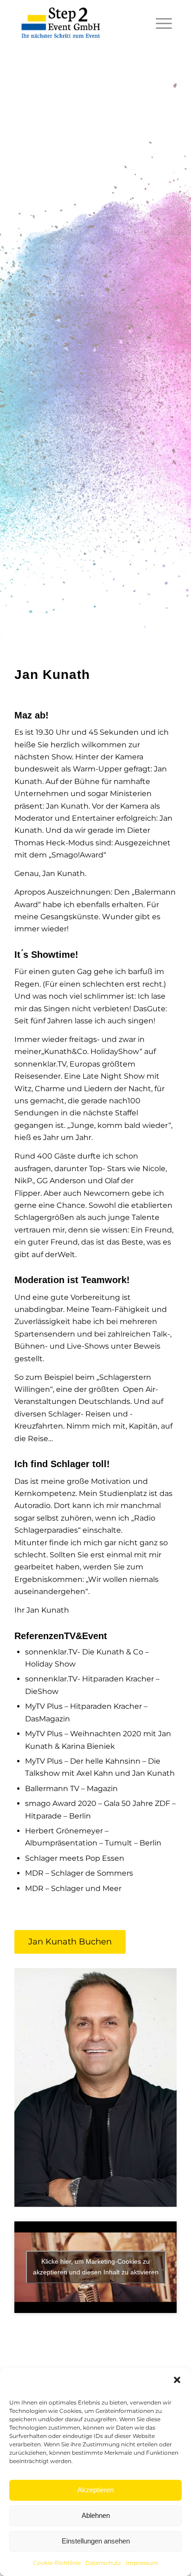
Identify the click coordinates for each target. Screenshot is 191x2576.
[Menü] (159, 23)
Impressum (142, 2563)
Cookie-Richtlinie (57, 2563)
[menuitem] (159, 23)
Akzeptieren (95, 2490)
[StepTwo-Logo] (61, 23)
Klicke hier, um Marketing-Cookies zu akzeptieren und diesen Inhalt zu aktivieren (96, 2267)
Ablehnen (96, 2515)
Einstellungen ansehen (96, 2541)
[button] (177, 2380)
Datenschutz (103, 2563)
